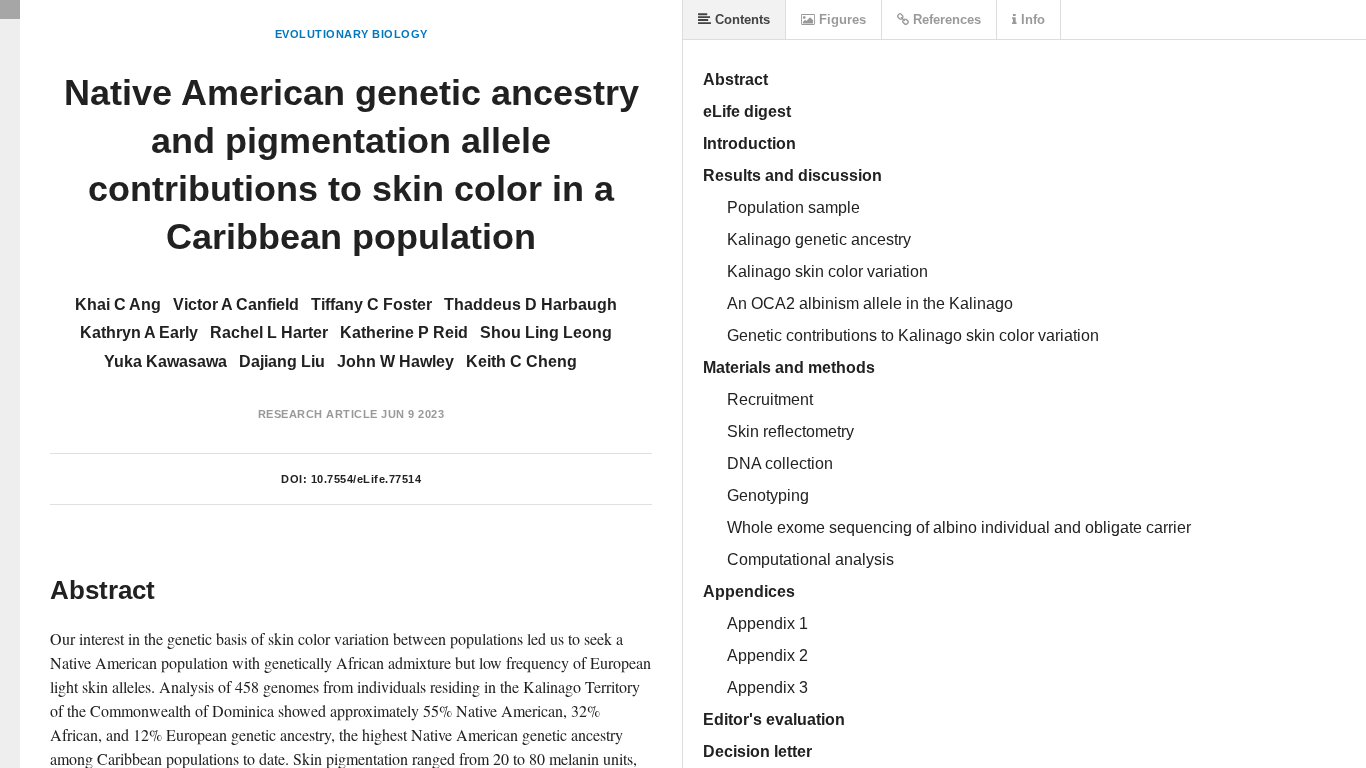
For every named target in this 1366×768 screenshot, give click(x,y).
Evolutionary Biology (351, 34)
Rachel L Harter (269, 332)
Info (1031, 19)
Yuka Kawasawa (165, 361)
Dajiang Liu (282, 361)
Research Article (318, 414)
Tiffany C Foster (371, 304)
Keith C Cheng (521, 361)
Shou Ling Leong (546, 332)
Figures (840, 19)
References (945, 19)
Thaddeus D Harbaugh (530, 304)
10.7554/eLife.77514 (366, 479)
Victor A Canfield (236, 304)
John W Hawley (395, 361)
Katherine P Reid (404, 332)
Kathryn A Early (139, 332)
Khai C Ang (118, 304)
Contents (740, 19)
